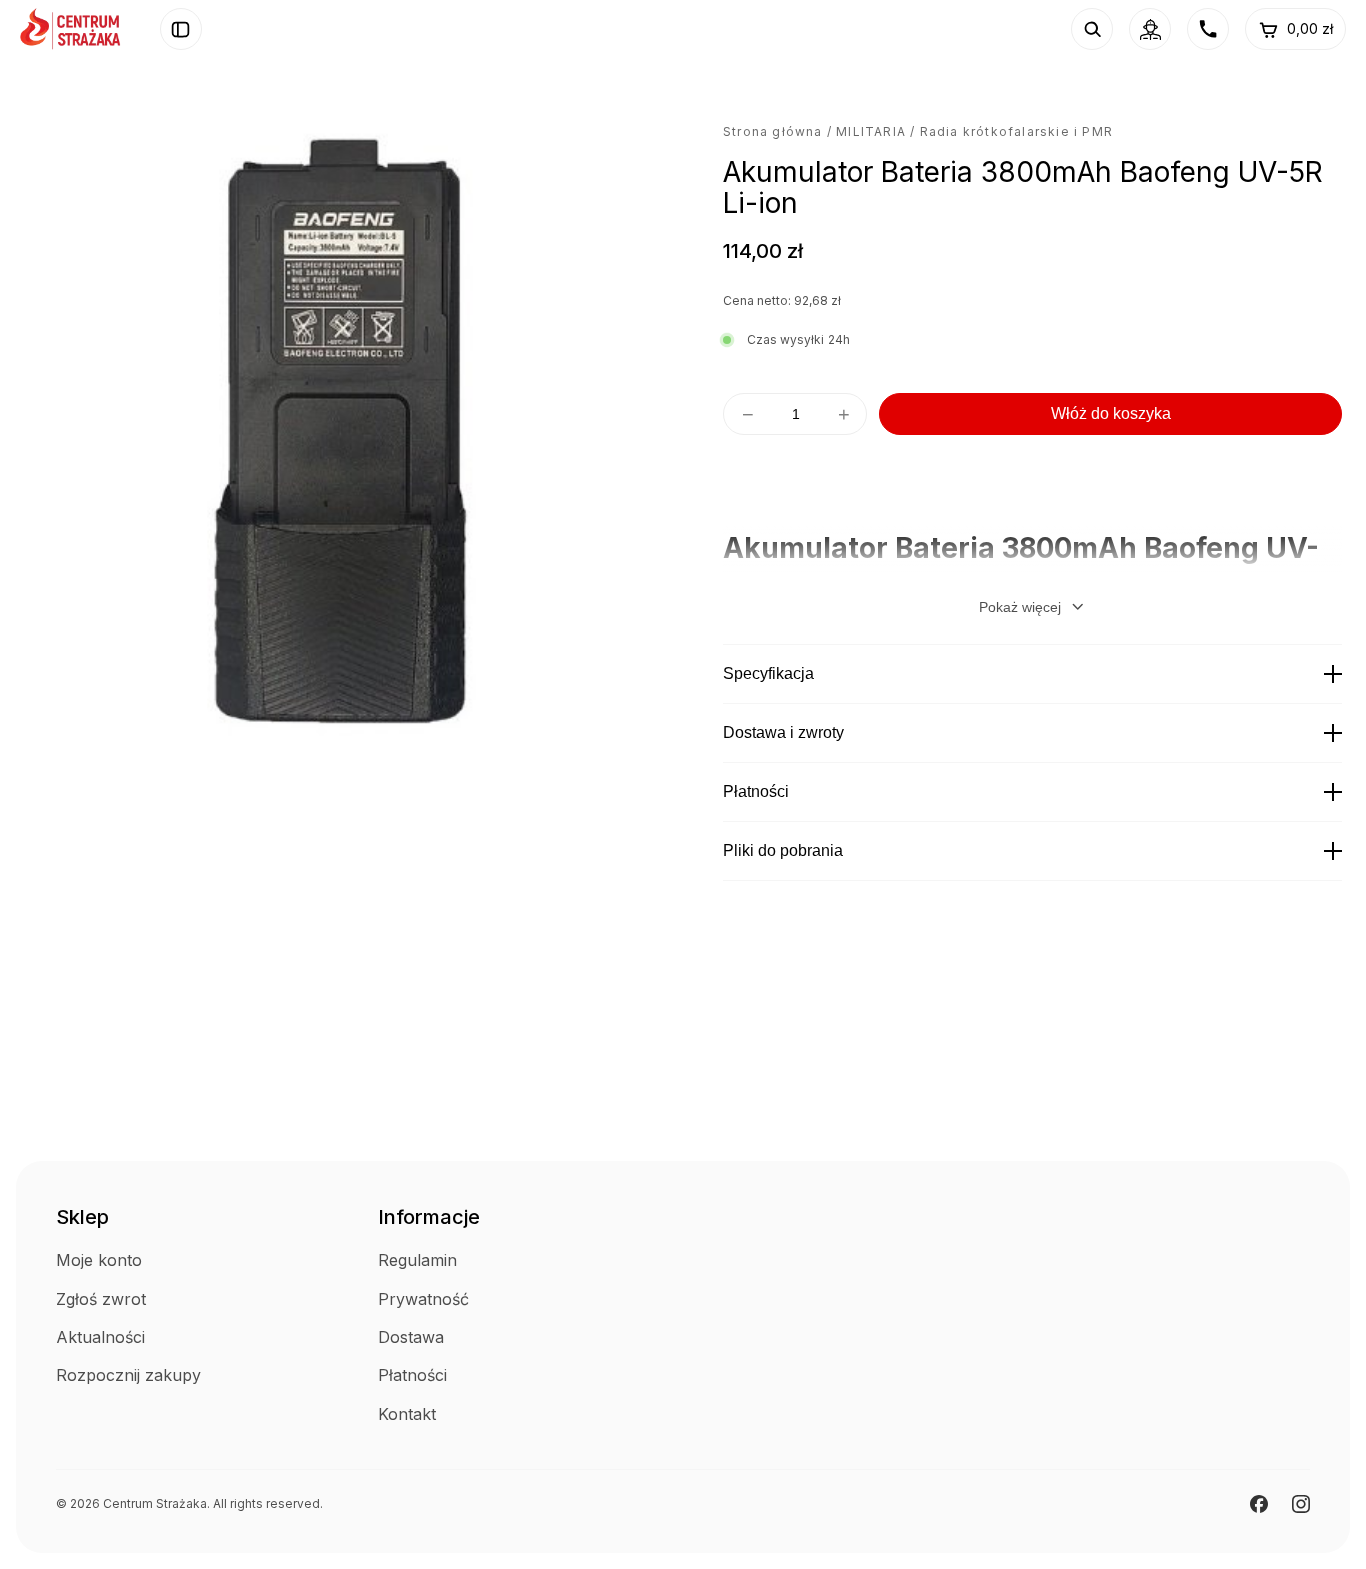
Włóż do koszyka (1111, 413)
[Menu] (181, 29)
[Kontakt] (1208, 29)
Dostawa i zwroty (783, 732)
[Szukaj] (1092, 29)
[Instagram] (1301, 1504)
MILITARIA (871, 131)
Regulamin (417, 1260)
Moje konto (99, 1260)
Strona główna (773, 131)
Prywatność (423, 1299)
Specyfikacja (768, 673)
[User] (1150, 29)
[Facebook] (1259, 1504)
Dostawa (411, 1337)
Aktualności (100, 1337)
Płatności (756, 791)
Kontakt (407, 1414)
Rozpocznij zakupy (128, 1375)
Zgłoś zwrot (101, 1299)
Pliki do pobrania (783, 850)
